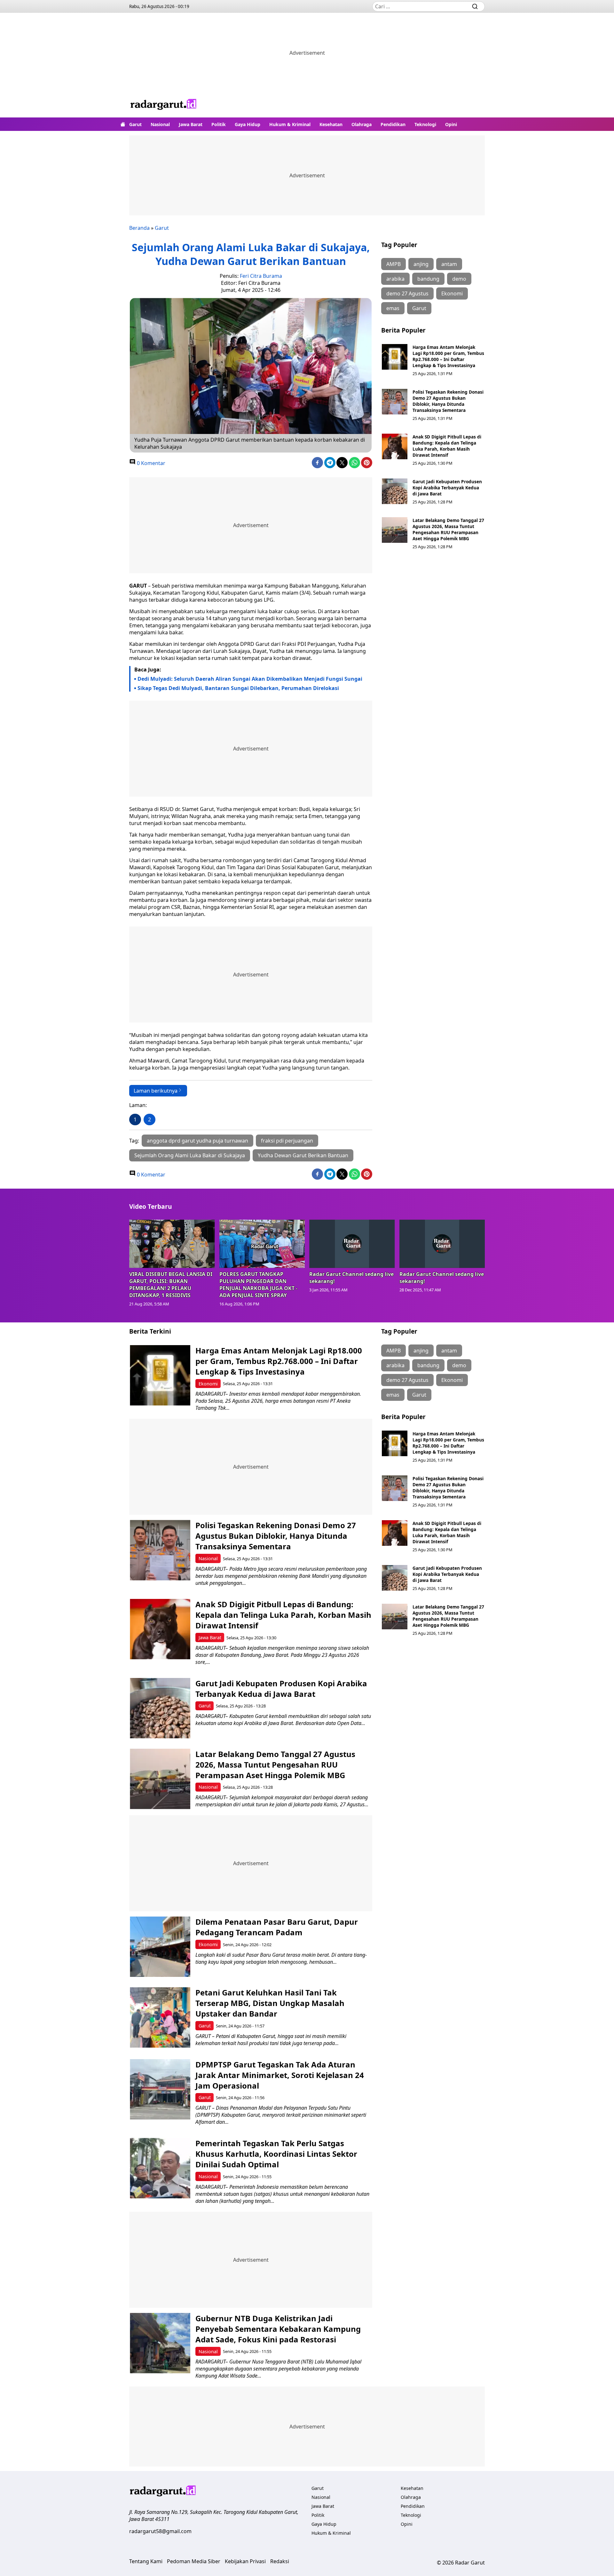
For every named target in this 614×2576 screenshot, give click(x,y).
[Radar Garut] (164, 105)
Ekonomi (452, 293)
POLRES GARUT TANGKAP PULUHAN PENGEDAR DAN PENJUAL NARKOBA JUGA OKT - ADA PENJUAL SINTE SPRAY (258, 1285)
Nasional (160, 124)
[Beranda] (123, 124)
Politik (219, 124)
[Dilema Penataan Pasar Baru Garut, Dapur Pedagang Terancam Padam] (160, 1947)
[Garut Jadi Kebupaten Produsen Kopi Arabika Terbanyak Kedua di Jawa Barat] (395, 491)
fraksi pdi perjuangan (287, 1141)
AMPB (394, 264)
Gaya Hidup (248, 124)
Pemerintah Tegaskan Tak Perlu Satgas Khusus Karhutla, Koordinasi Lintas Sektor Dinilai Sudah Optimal (276, 2154)
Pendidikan (393, 124)
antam (449, 264)
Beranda (139, 228)
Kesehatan (331, 124)
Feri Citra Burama (261, 276)
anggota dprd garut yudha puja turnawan (197, 1141)
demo (459, 279)
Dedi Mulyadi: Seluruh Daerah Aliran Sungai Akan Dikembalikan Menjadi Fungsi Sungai (250, 679)
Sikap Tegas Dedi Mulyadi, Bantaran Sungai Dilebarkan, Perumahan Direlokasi (238, 688)
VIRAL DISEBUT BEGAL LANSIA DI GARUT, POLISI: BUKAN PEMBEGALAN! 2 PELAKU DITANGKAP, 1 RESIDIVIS (171, 1285)
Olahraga (362, 124)
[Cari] (475, 6)
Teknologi (425, 124)
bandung (428, 279)
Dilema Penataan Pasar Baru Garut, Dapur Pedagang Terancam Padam (277, 1927)
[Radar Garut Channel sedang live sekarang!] (352, 1244)
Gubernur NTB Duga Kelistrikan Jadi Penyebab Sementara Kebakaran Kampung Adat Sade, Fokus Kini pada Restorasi (278, 2329)
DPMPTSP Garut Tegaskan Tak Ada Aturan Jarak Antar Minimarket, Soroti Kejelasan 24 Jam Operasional (280, 2075)
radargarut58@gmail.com (160, 2531)
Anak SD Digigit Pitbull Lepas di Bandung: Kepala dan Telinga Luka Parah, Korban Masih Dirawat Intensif (447, 446)
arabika (395, 279)
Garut (135, 124)
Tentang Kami (146, 2561)
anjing (421, 264)
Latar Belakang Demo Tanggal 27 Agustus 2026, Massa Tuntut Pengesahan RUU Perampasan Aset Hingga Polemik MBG (448, 529)
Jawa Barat (191, 124)
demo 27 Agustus (407, 293)
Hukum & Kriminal (290, 124)
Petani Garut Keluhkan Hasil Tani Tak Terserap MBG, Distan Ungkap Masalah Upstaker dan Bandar (270, 2003)
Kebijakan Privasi (245, 2561)
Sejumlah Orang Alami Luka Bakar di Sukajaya (190, 1155)
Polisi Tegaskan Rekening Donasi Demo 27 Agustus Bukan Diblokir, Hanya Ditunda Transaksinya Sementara (448, 401)
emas (393, 308)
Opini (451, 124)
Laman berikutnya (156, 1091)
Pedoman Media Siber (194, 2561)
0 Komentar (150, 463)
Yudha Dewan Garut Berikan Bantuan (303, 1155)
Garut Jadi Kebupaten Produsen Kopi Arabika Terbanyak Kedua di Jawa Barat (447, 488)
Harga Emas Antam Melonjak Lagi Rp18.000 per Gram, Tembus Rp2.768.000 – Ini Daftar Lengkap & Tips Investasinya (448, 356)
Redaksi (280, 2561)
